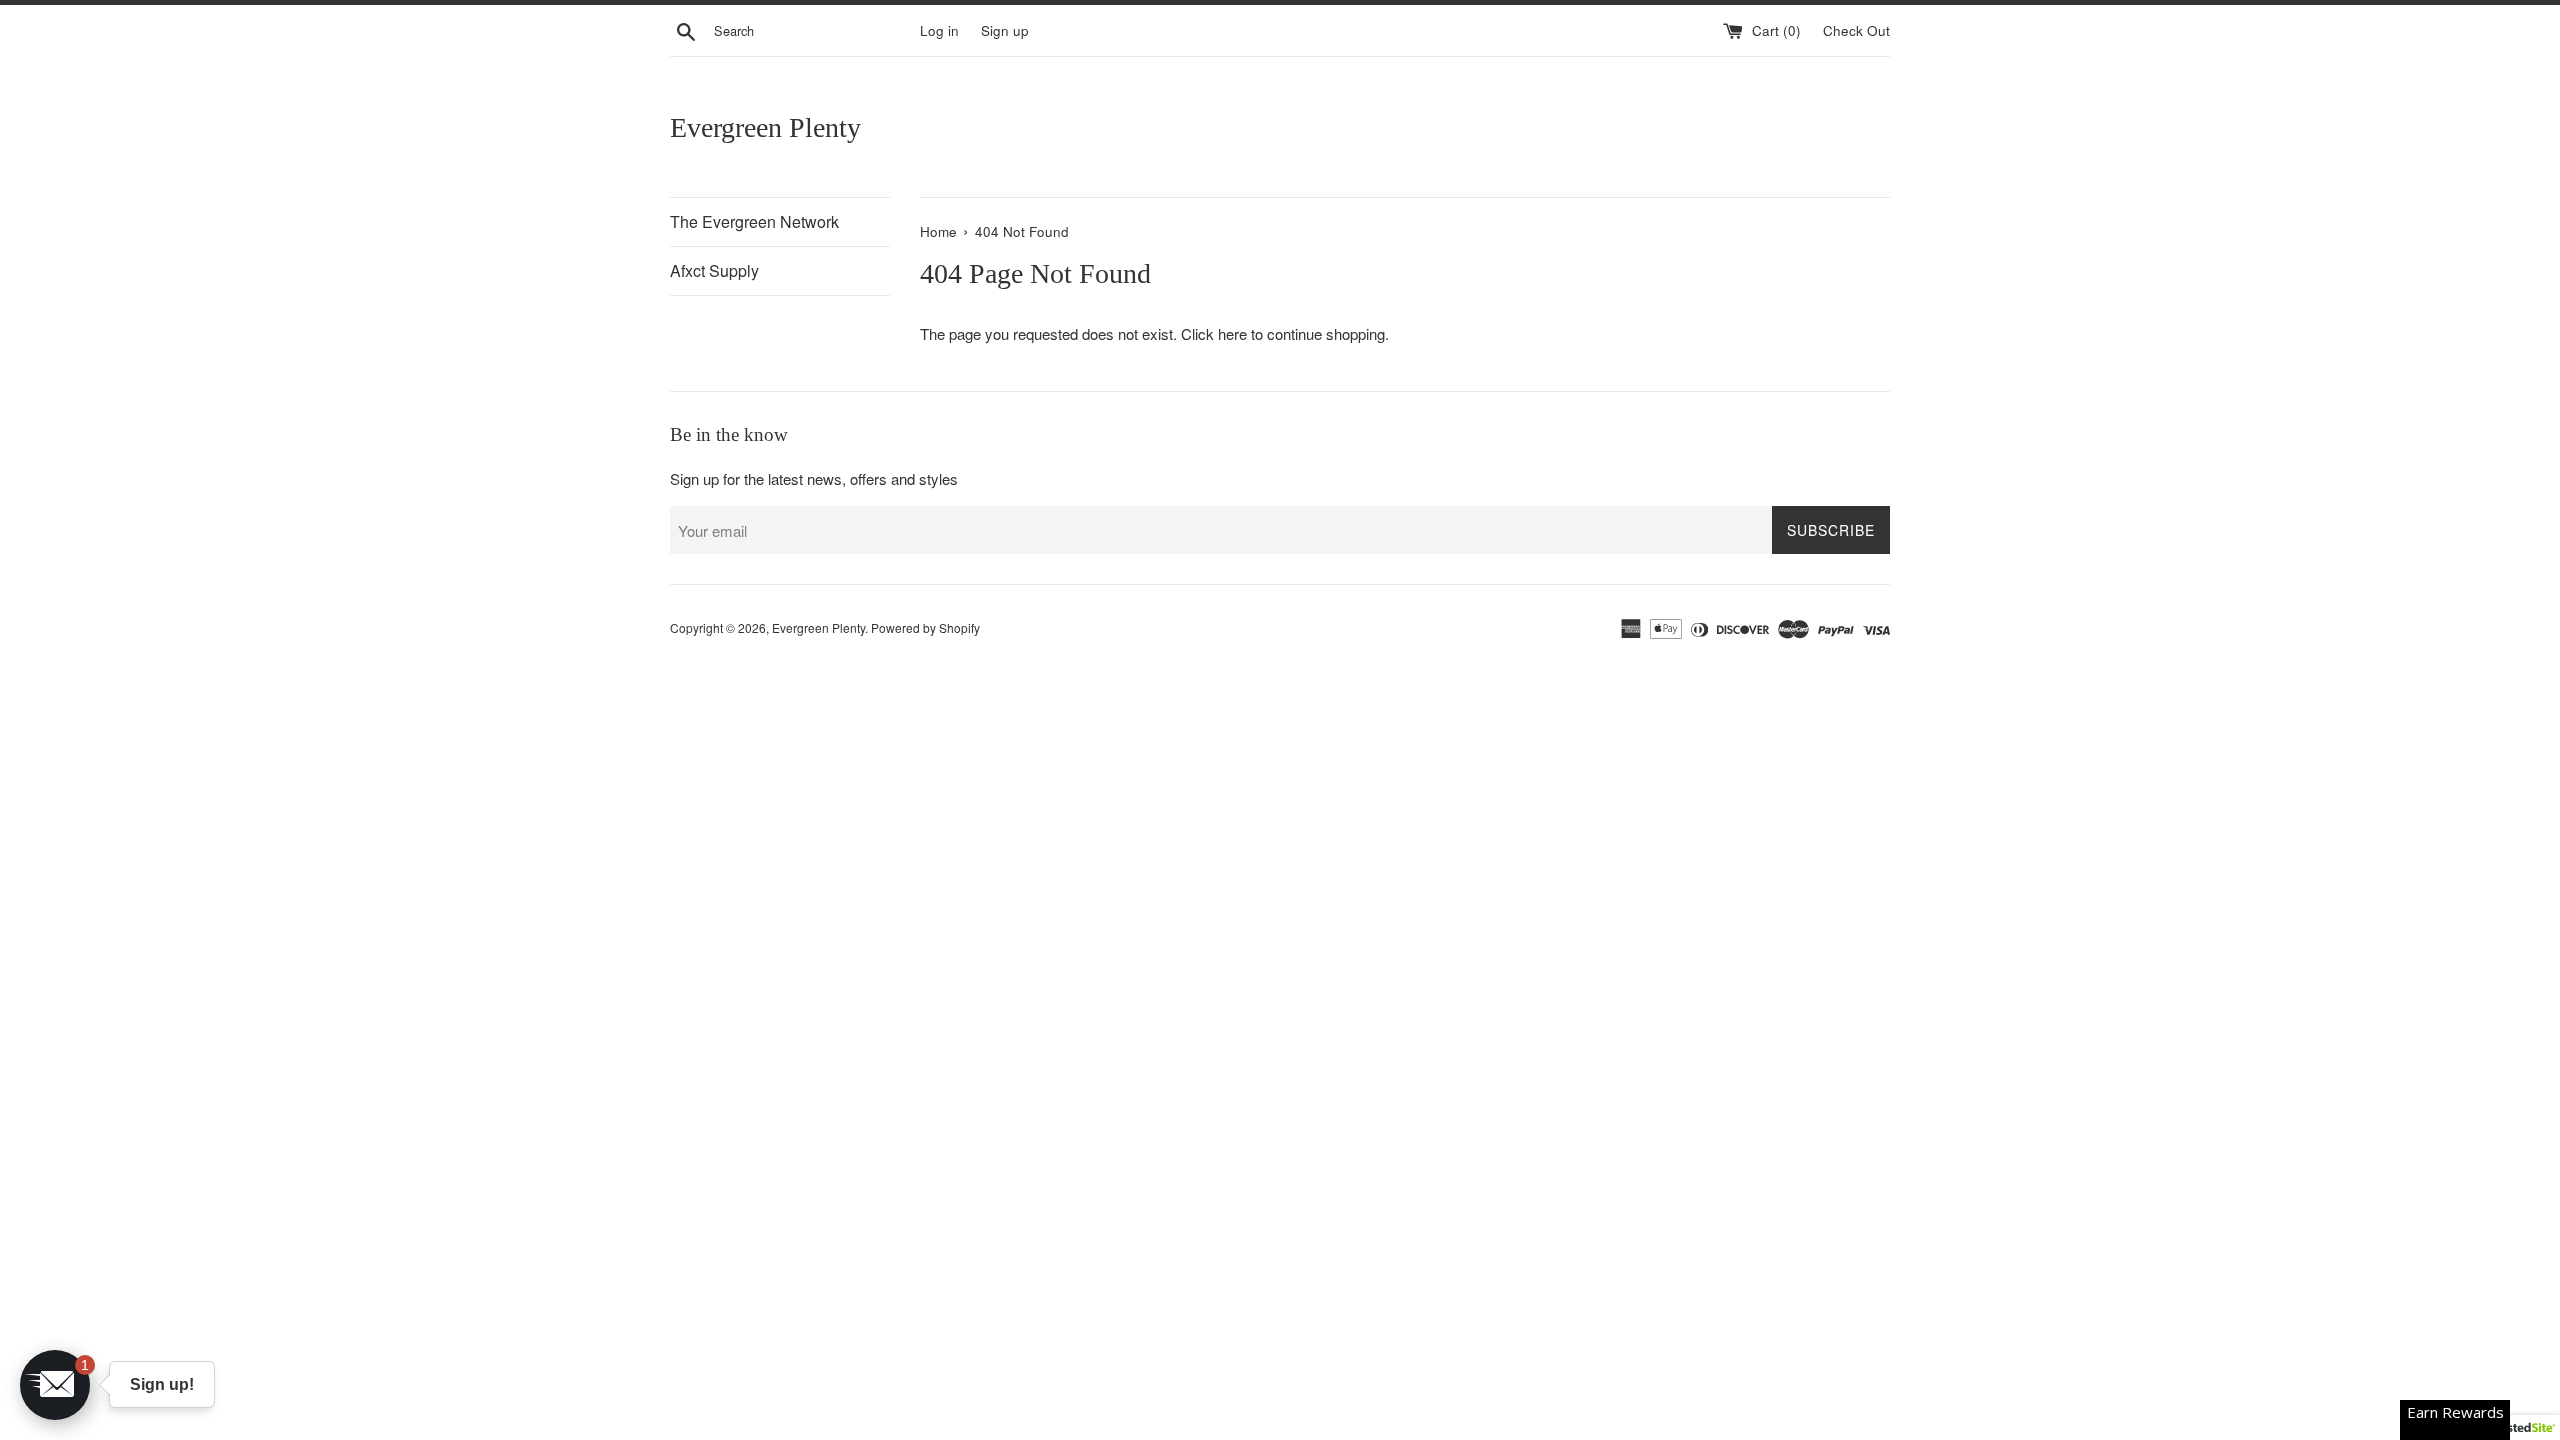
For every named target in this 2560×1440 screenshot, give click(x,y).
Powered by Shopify (925, 627)
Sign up (1005, 30)
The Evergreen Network (754, 221)
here (1232, 333)
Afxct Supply (714, 270)
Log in (939, 30)
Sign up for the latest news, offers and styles (814, 478)
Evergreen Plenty (765, 127)
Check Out (1856, 30)
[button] (55, 1385)
